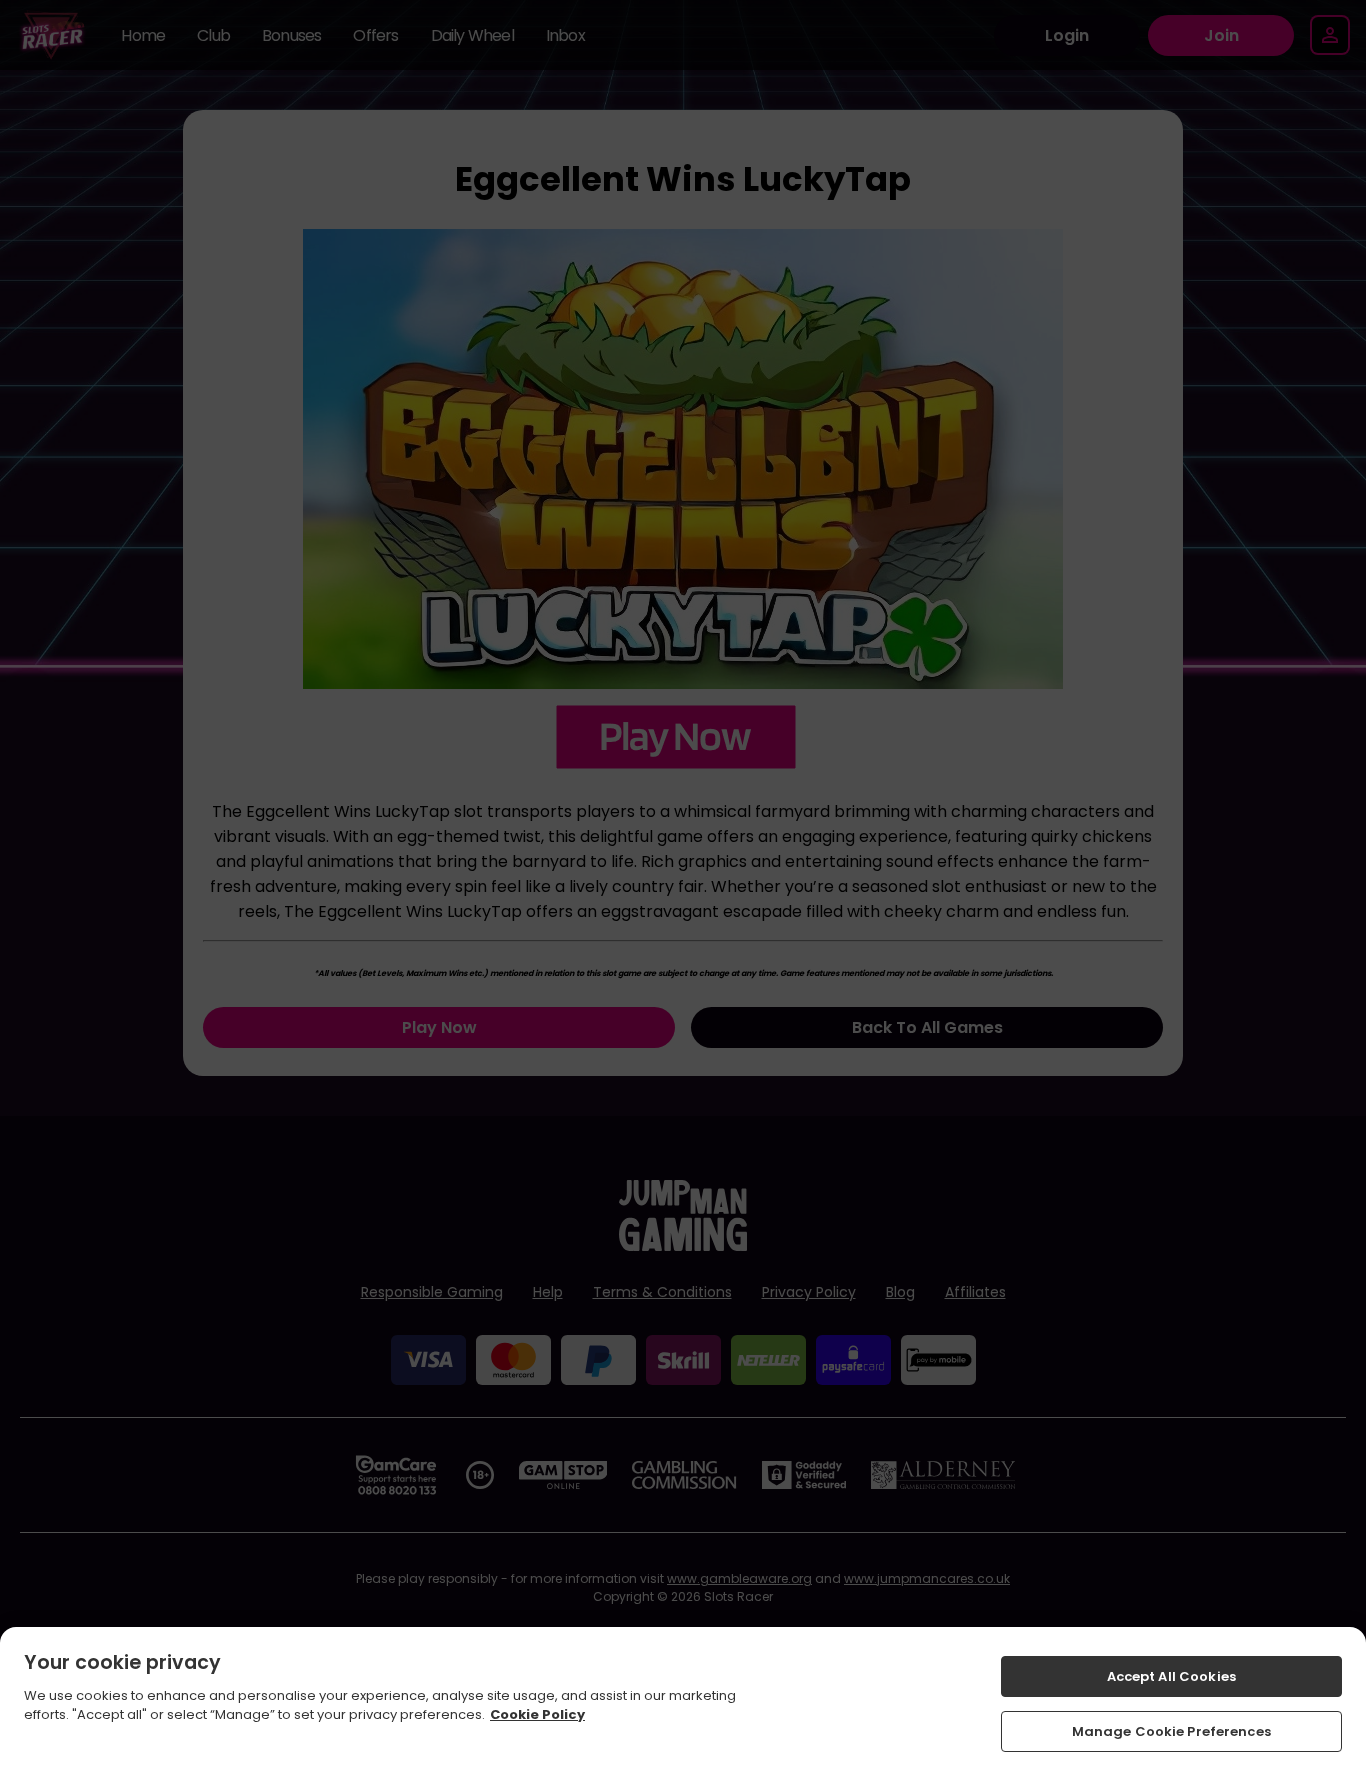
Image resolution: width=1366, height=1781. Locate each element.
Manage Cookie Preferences (1171, 1730)
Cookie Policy (537, 1714)
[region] (683, 1704)
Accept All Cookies (1171, 1676)
